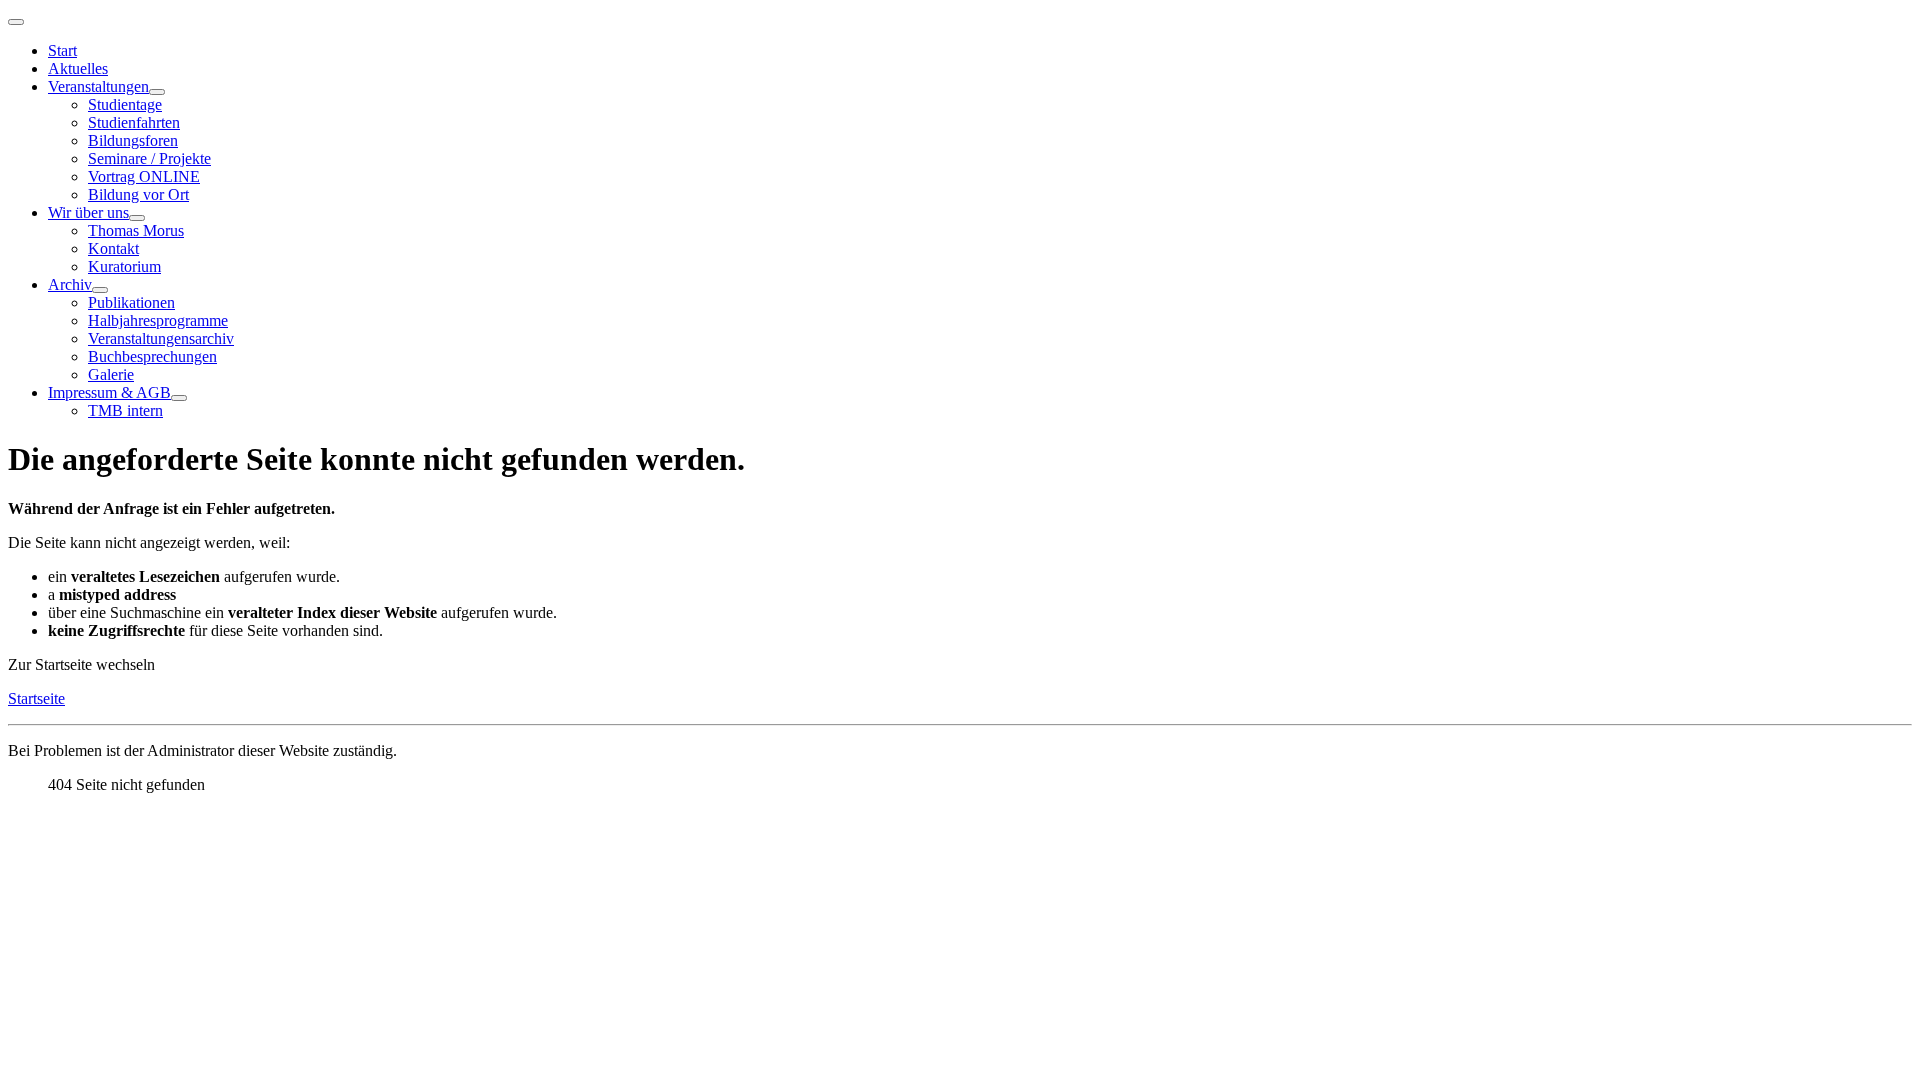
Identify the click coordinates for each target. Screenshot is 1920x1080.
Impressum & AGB (109, 392)
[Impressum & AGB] (179, 398)
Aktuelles (78, 68)
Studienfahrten (134, 122)
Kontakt (113, 248)
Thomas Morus (136, 230)
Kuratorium (124, 266)
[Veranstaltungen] (157, 92)
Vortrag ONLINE (144, 176)
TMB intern (125, 410)
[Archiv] (100, 290)
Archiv (70, 284)
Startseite (36, 698)
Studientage (125, 104)
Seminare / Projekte (149, 158)
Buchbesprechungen (152, 356)
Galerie (111, 374)
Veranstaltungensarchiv (161, 338)
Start (62, 50)
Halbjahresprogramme (158, 320)
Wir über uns (88, 212)
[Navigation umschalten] (16, 22)
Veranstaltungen (98, 86)
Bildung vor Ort (138, 194)
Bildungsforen (133, 140)
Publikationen (131, 302)
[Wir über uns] (137, 218)
